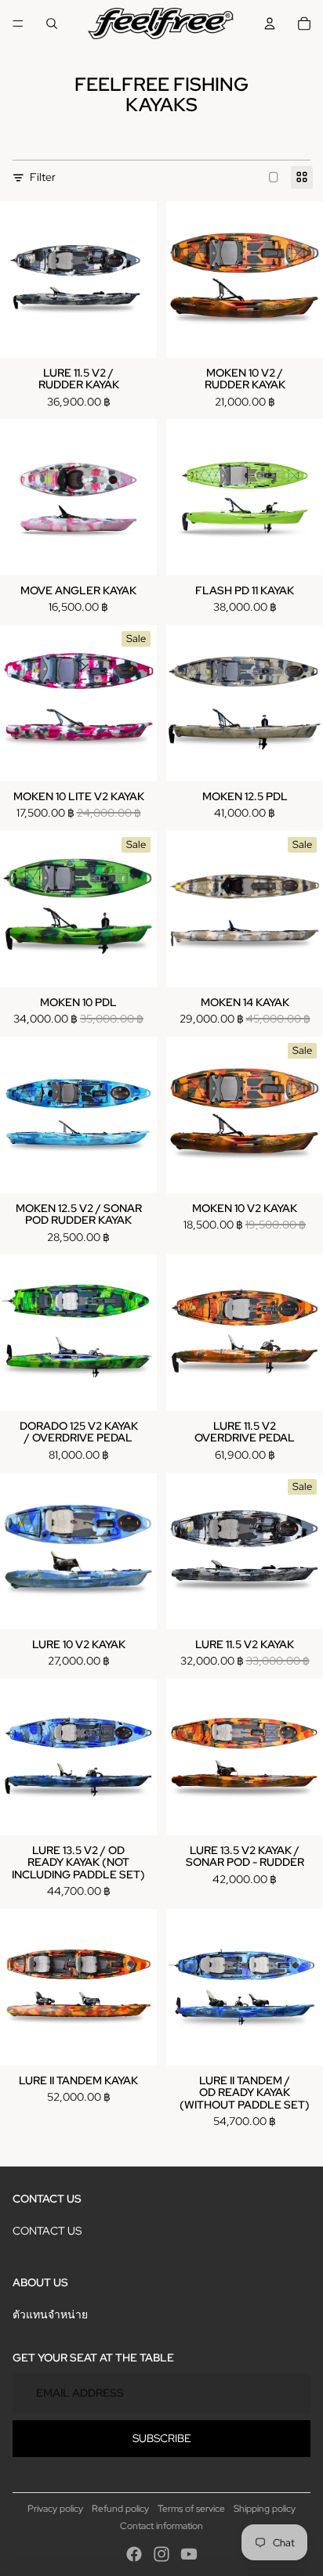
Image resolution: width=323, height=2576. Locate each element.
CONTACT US (47, 2231)
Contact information (161, 2526)
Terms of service (191, 2509)
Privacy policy (55, 2509)
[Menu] (18, 23)
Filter (43, 177)
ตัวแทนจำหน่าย (50, 2314)
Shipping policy (265, 2509)
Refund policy (120, 2509)
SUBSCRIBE (162, 2438)
